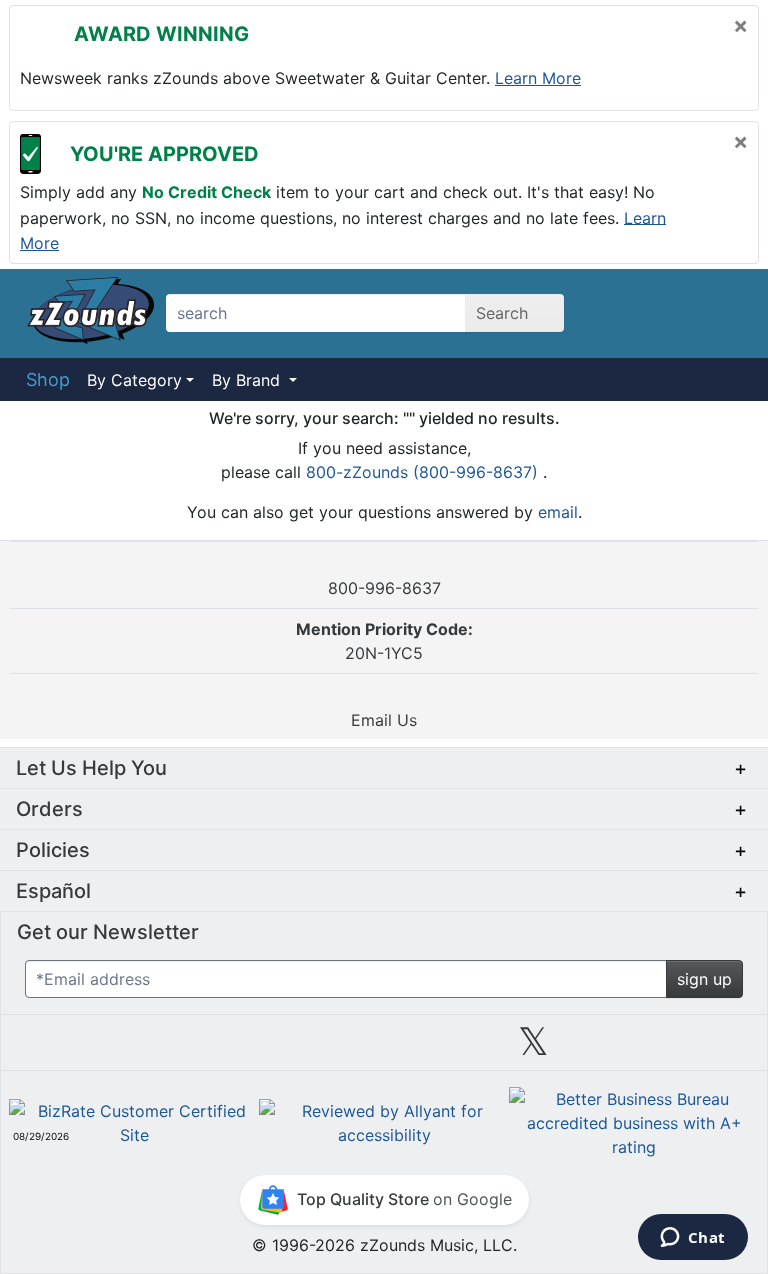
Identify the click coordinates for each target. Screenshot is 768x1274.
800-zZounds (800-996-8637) (424, 472)
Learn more (538, 78)
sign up (704, 979)
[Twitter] (533, 1049)
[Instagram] (383, 1049)
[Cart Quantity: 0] (622, 313)
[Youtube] (684, 1049)
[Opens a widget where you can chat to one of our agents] (692, 1239)
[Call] (722, 314)
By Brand (248, 380)
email (558, 512)
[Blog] (84, 1049)
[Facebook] (234, 1049)
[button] (384, 768)
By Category (134, 380)
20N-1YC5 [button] (384, 641)
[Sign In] (674, 313)
